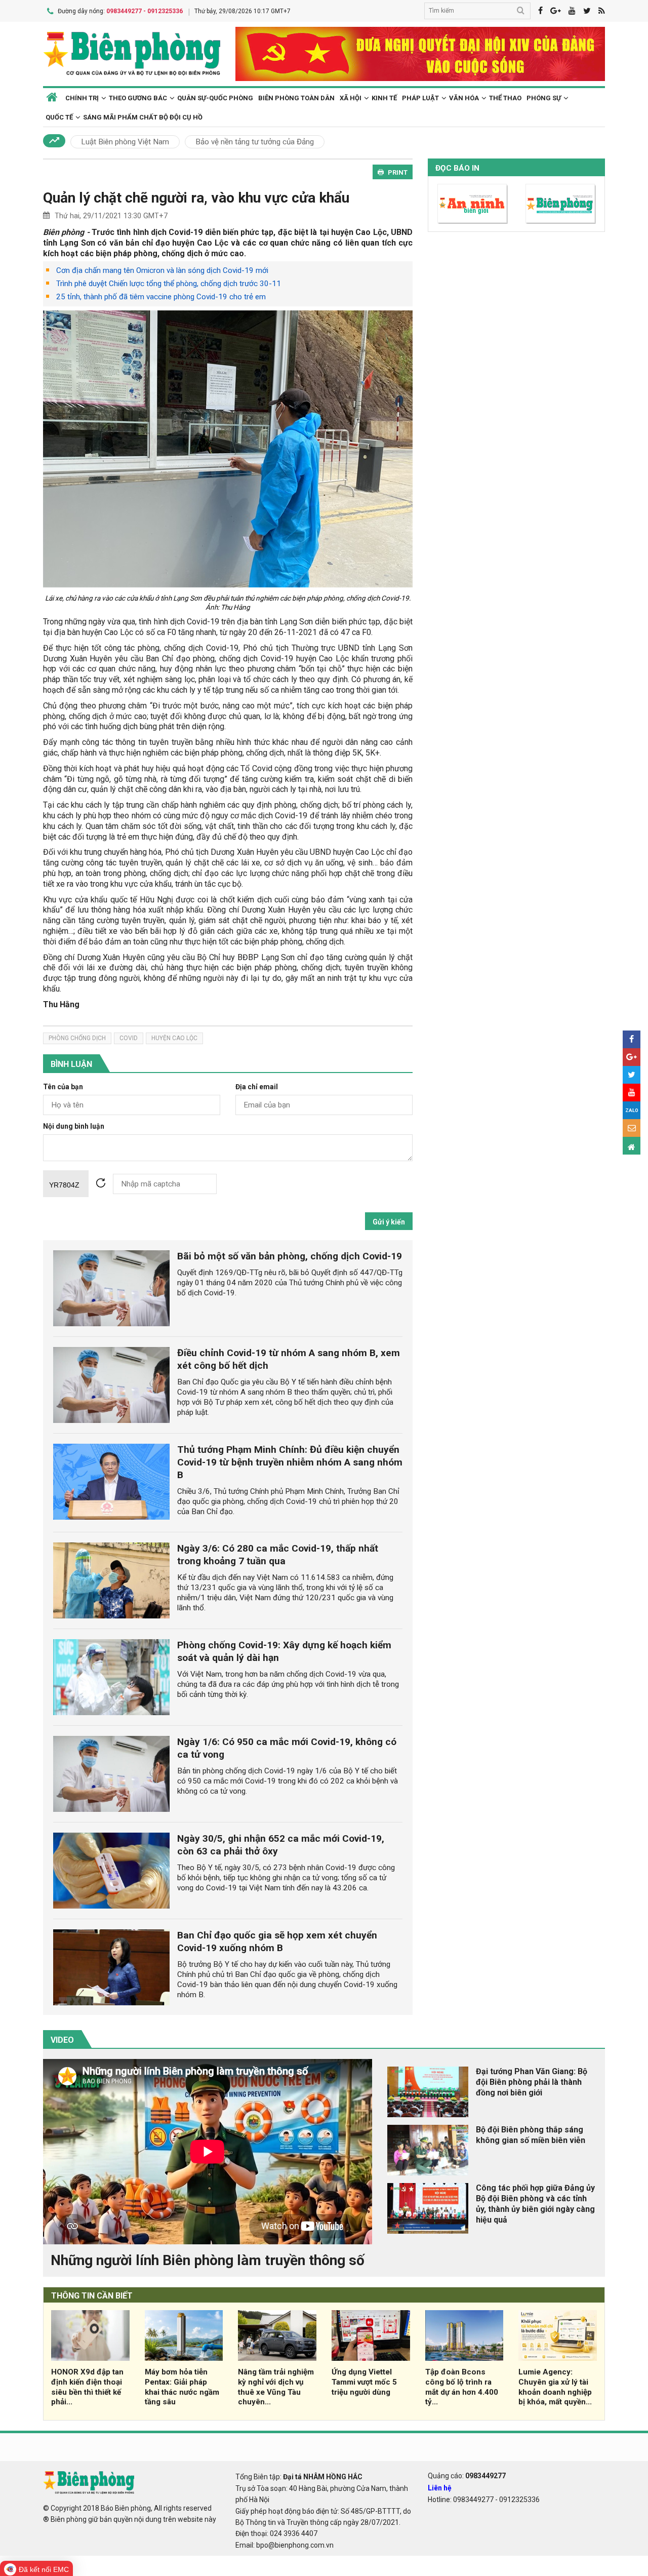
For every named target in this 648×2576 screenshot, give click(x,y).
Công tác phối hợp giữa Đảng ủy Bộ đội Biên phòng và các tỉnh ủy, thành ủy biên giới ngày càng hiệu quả (535, 2204)
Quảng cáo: (467, 2476)
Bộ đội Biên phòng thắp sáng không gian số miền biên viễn (531, 2135)
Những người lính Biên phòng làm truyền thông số (208, 2260)
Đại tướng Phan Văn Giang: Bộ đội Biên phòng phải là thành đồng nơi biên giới (532, 2082)
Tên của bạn (63, 1087)
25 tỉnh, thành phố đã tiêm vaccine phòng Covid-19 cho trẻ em (161, 297)
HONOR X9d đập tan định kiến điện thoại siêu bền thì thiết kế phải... (87, 2387)
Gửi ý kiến (389, 1222)
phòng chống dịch (77, 1038)
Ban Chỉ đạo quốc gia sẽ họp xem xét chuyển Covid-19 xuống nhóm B (277, 1941)
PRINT (398, 172)
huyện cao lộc (174, 1038)
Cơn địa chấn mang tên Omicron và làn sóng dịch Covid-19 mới (162, 270)
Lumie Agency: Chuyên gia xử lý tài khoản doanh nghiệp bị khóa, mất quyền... (555, 2387)
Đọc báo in (457, 168)
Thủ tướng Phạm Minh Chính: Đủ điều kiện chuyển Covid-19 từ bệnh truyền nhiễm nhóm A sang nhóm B (290, 1462)
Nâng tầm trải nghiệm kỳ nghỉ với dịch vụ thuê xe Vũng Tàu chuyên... (276, 2387)
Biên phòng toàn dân (296, 98)
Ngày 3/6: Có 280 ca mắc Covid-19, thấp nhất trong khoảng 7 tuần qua (278, 1555)
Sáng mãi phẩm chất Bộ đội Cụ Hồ (143, 117)
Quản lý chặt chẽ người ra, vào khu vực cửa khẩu (196, 198)
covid (129, 1038)
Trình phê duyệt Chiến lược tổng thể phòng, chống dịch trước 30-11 (169, 284)
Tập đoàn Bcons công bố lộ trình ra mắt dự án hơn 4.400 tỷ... (462, 2387)
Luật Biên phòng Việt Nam (125, 142)
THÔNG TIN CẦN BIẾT (92, 2296)
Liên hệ (440, 2488)
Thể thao (505, 98)
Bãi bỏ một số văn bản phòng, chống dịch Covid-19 (290, 1256)
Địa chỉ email (257, 1087)
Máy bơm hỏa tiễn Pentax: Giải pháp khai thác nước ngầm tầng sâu (182, 2387)
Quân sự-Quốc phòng (215, 98)
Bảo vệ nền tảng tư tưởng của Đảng (255, 142)
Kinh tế (384, 98)
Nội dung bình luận (74, 1126)
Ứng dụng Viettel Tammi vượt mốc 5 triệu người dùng (364, 2382)
